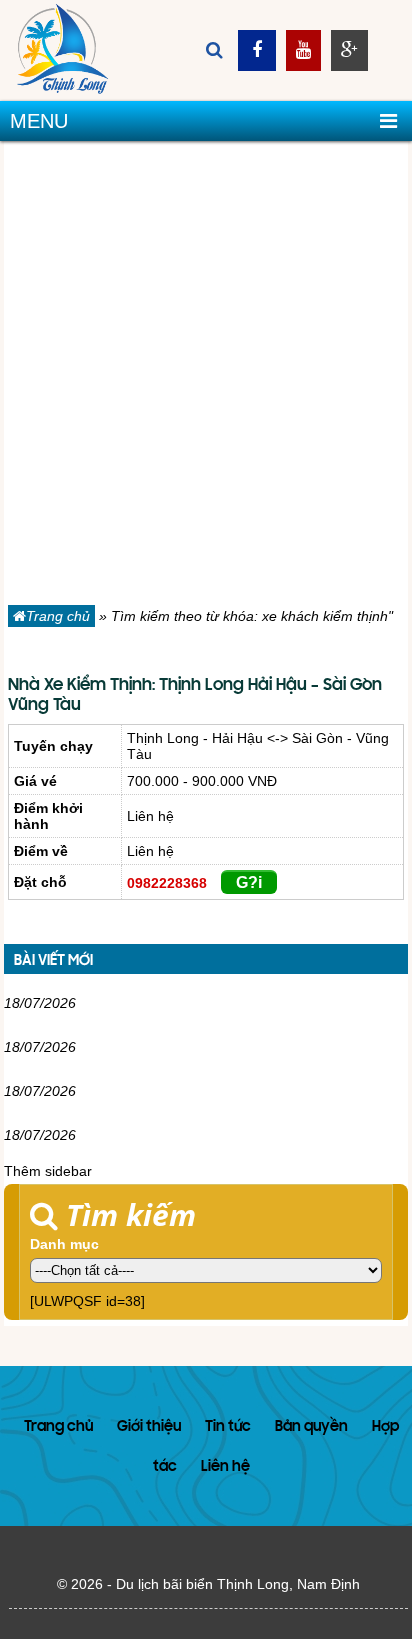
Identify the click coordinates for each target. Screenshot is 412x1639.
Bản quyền (311, 1427)
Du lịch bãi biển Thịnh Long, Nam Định (238, 1584)
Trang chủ (58, 616)
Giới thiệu (149, 1427)
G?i (249, 882)
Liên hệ (225, 1467)
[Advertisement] (206, 377)
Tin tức (228, 1427)
